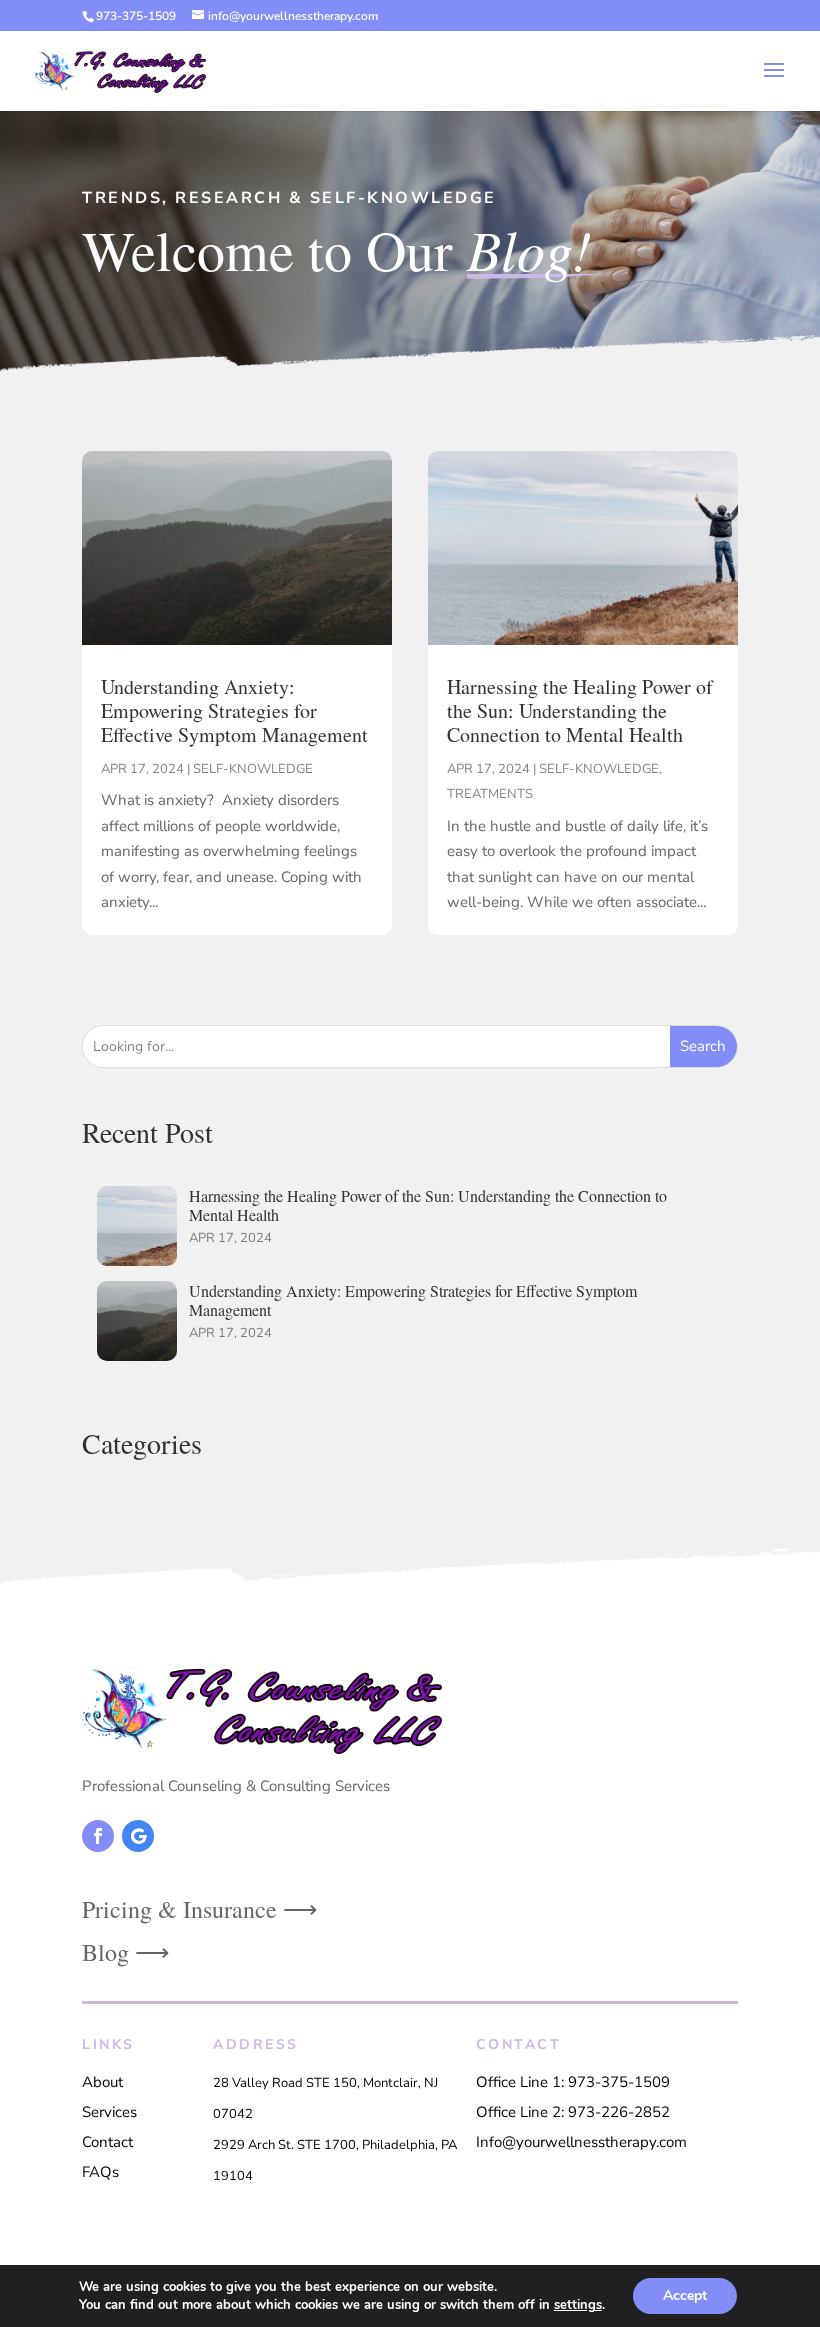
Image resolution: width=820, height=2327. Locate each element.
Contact (107, 2142)
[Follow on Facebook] (98, 1836)
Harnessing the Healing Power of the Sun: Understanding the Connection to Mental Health (580, 710)
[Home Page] (120, 70)
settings (578, 2305)
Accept (685, 2295)
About (102, 2082)
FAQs (100, 2172)
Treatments (490, 794)
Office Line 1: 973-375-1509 (573, 2082)
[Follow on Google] (138, 1836)
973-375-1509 (136, 16)
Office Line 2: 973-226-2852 (573, 2112)
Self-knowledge (253, 769)
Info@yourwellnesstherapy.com (581, 2142)
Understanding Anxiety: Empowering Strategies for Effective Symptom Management (234, 710)
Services (109, 2112)
